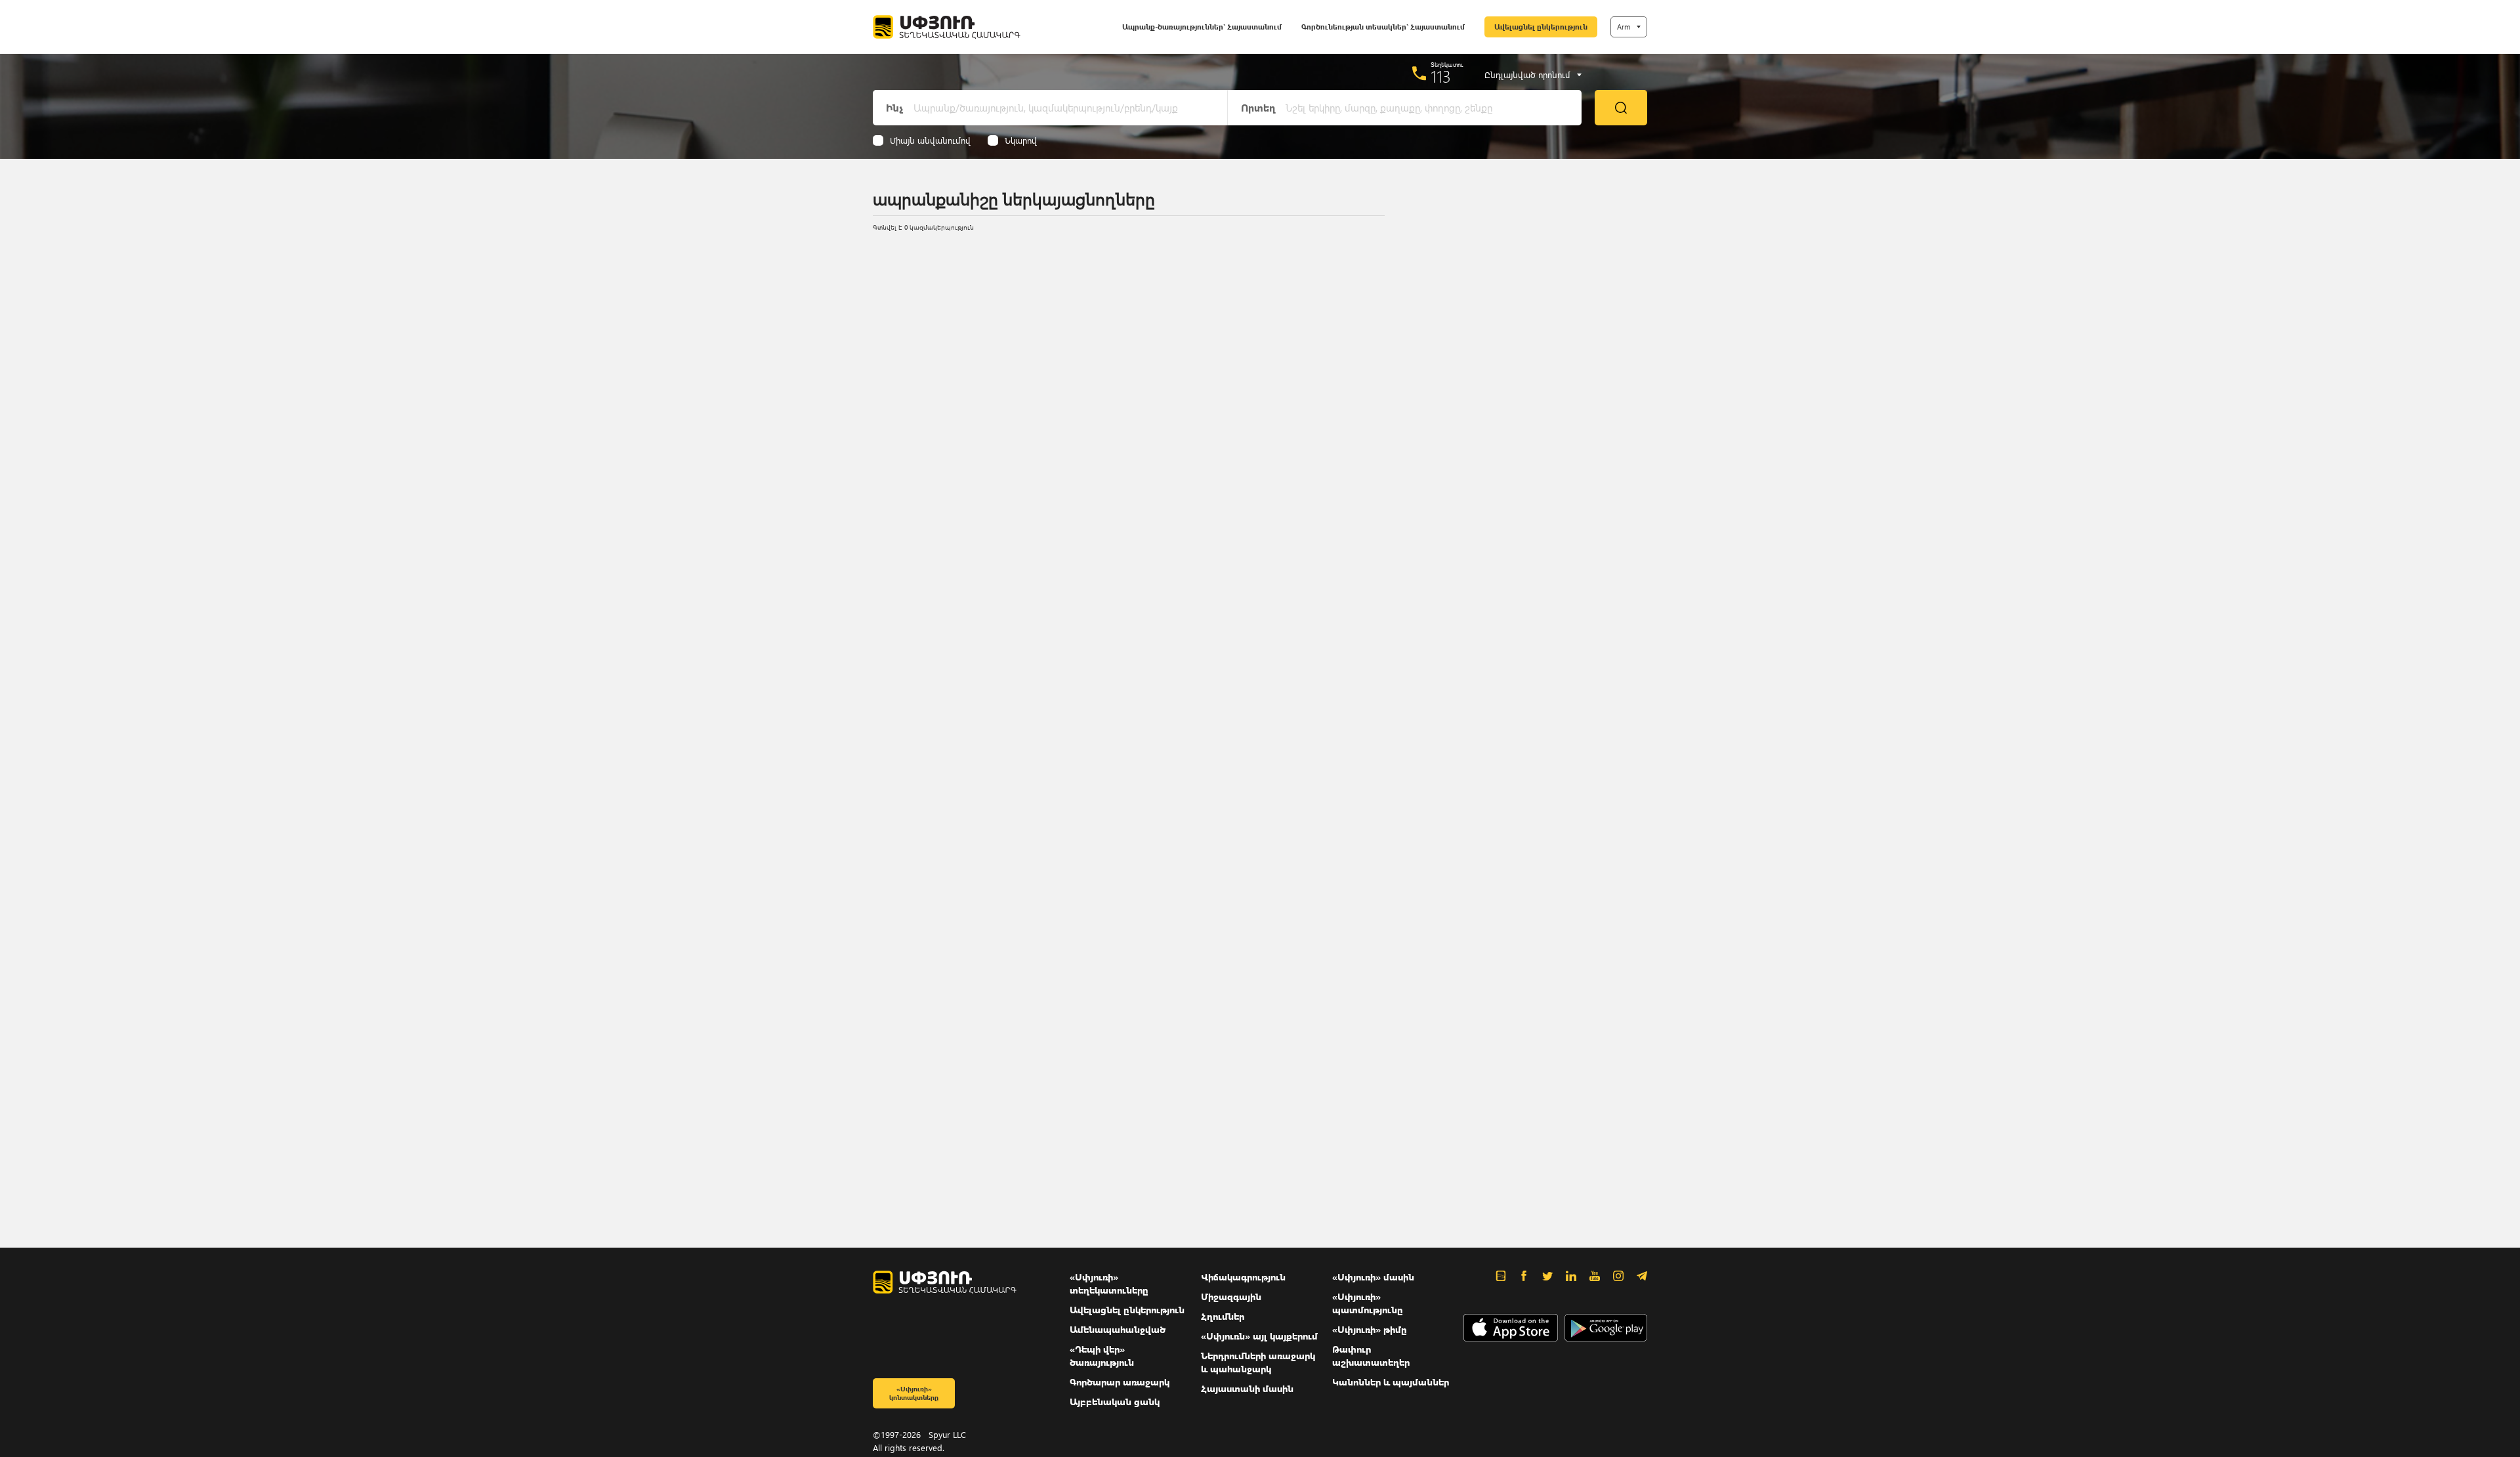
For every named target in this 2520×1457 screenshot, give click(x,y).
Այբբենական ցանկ (1115, 1402)
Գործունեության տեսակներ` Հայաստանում (1383, 27)
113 (1441, 76)
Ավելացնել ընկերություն (1541, 27)
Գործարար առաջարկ (1120, 1382)
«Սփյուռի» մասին (1373, 1277)
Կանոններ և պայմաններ (1391, 1382)
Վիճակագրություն (1243, 1277)
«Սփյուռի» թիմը (1370, 1329)
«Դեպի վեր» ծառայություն (1102, 1356)
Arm (1624, 27)
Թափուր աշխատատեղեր (1371, 1356)
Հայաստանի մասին (1247, 1388)
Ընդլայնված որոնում (1527, 75)
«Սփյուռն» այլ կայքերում (1259, 1336)
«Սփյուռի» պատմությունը (1368, 1303)
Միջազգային (1231, 1297)
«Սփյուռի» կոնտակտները (914, 1393)
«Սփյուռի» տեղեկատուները (1109, 1283)
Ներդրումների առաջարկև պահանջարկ (1258, 1362)
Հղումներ (1223, 1316)
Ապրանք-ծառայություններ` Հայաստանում (1202, 27)
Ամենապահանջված (1118, 1329)
